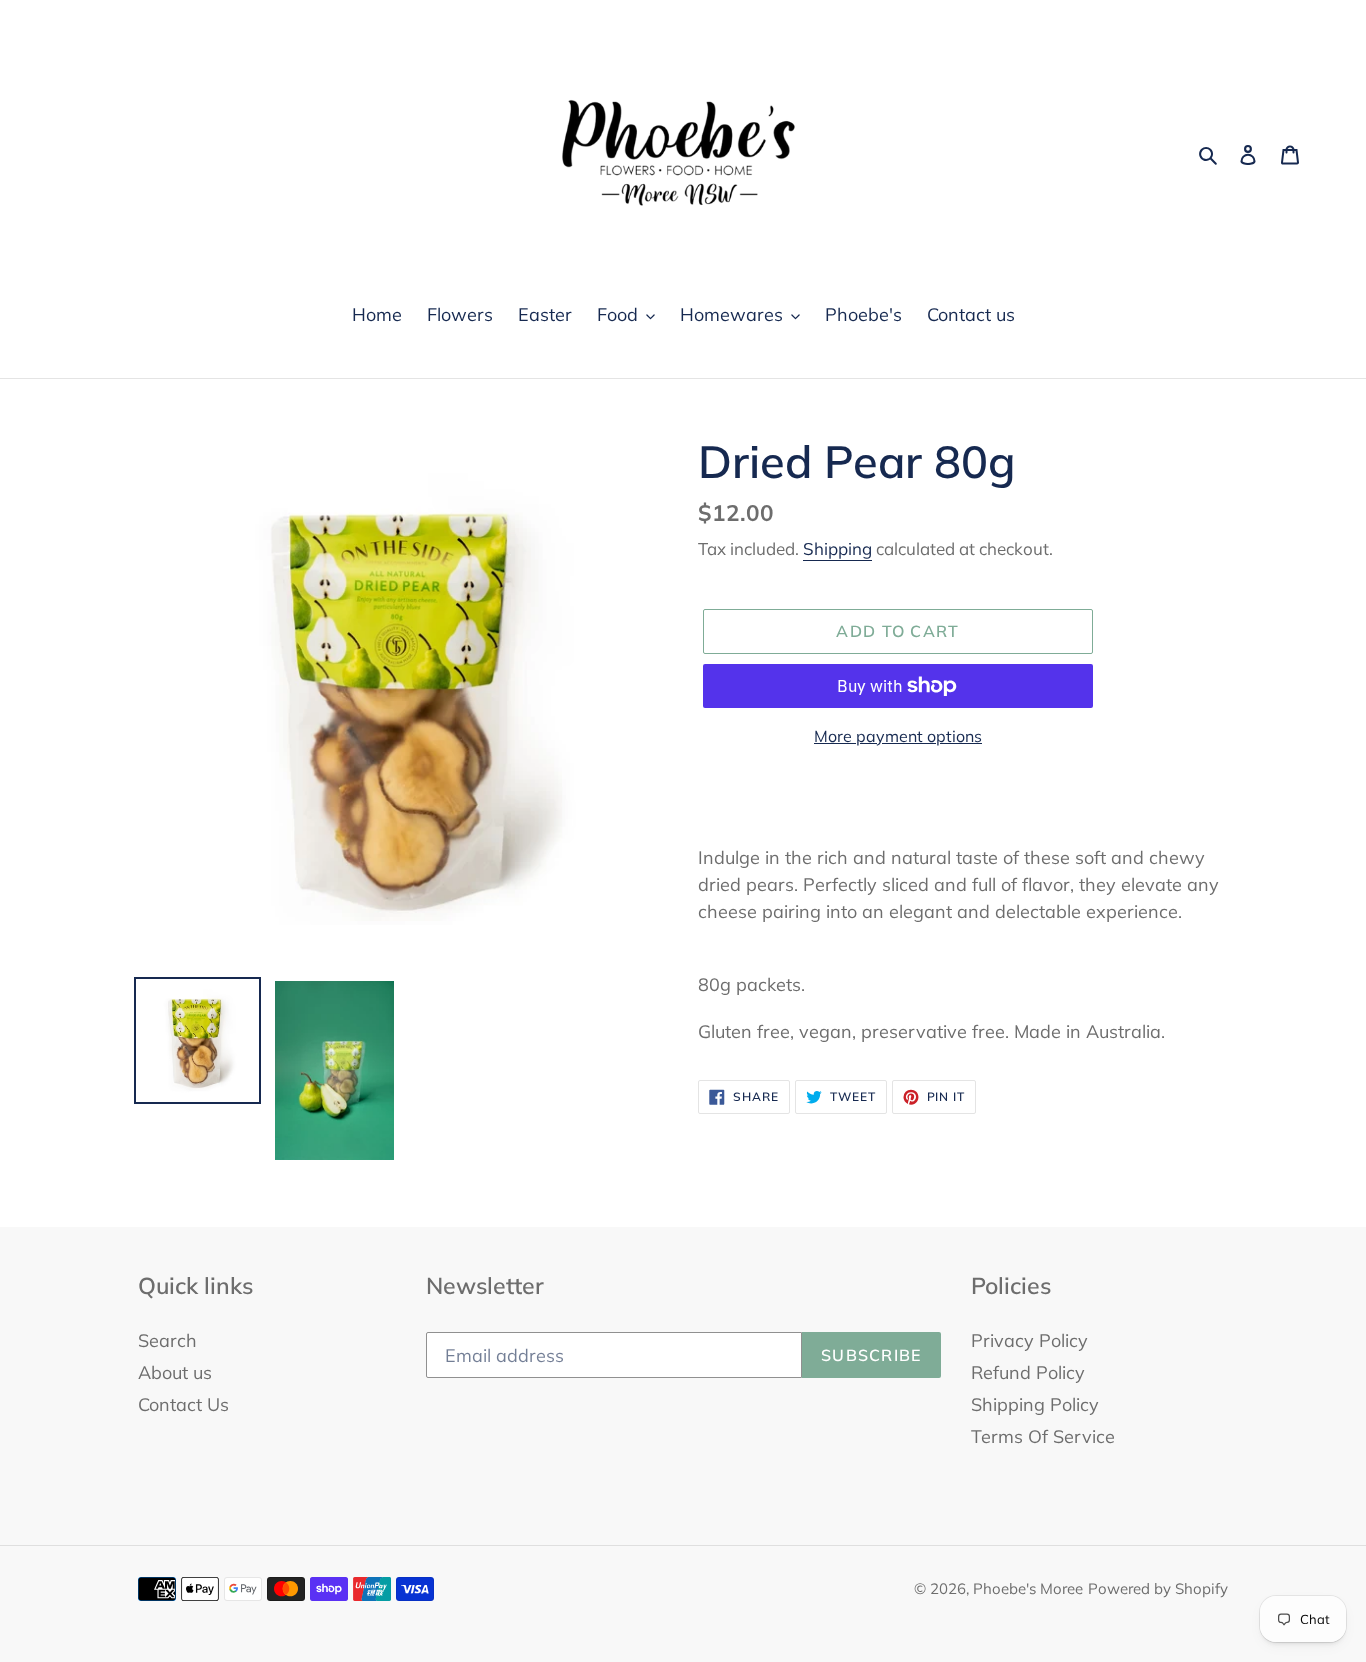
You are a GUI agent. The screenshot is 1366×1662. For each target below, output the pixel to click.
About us (175, 1372)
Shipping (837, 548)
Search (167, 1340)
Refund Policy (1028, 1372)
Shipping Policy (1035, 1404)
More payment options (898, 736)
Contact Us (183, 1404)
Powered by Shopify (1158, 1588)
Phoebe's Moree (1028, 1588)
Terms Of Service (1043, 1436)
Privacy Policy (1029, 1340)
